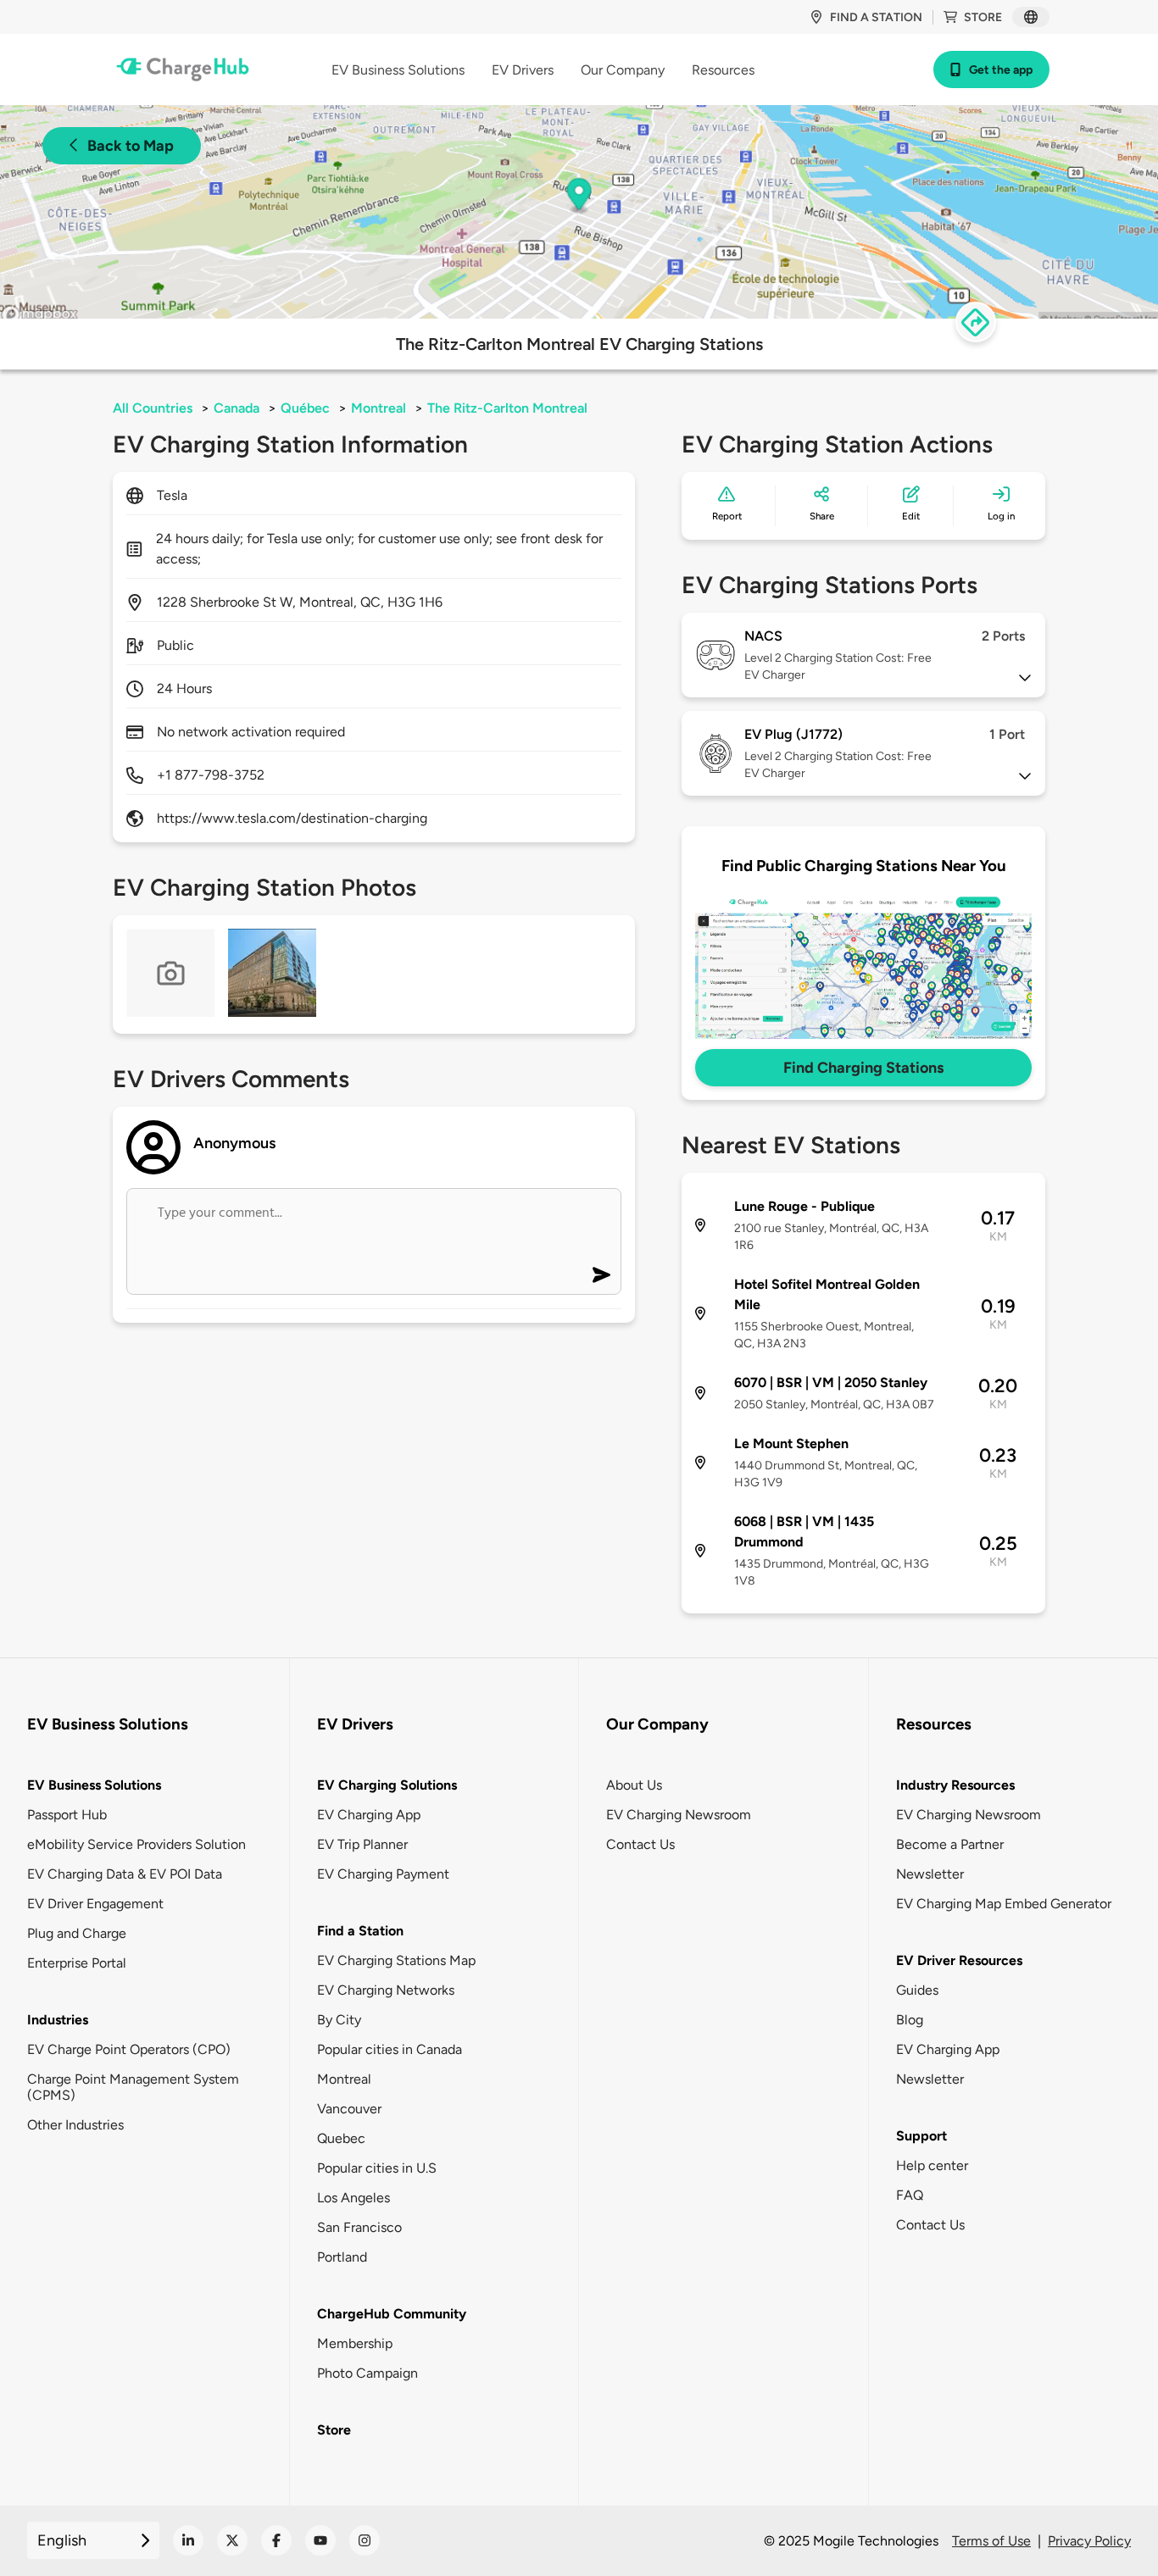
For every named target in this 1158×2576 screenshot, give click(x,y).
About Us (634, 1785)
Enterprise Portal (77, 1963)
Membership (355, 2343)
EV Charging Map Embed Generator (1004, 1904)
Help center (932, 2165)
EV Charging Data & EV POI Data (125, 1874)
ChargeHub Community (392, 2314)
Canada (237, 408)
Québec (305, 408)
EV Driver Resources (959, 1960)
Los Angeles (354, 2198)
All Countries (153, 408)
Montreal (379, 408)
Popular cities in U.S (377, 2168)
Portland (342, 2257)
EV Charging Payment (383, 1874)
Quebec (341, 2138)
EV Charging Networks (386, 1990)
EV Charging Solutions (387, 1785)
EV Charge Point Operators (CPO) (129, 2049)
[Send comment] (601, 1275)
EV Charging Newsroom (679, 1815)
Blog (910, 2020)
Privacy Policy (1089, 2541)
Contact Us (640, 1844)
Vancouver (349, 2109)
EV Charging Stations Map (396, 1960)
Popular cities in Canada (390, 2049)
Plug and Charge (77, 1933)
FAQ (910, 2195)
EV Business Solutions (94, 1785)
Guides (917, 1990)
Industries (58, 2020)
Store (983, 17)
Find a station (876, 17)
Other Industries (75, 2125)
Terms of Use (991, 2541)
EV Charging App (369, 1815)
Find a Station (360, 1931)
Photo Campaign (367, 2373)
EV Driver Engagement (95, 1904)
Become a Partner (950, 1844)
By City (339, 2020)
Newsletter (930, 1874)
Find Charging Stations (863, 1068)
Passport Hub (67, 1815)
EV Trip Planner (362, 1844)
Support (921, 2136)
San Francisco (359, 2227)
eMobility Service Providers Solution (136, 1844)
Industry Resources (955, 1785)
